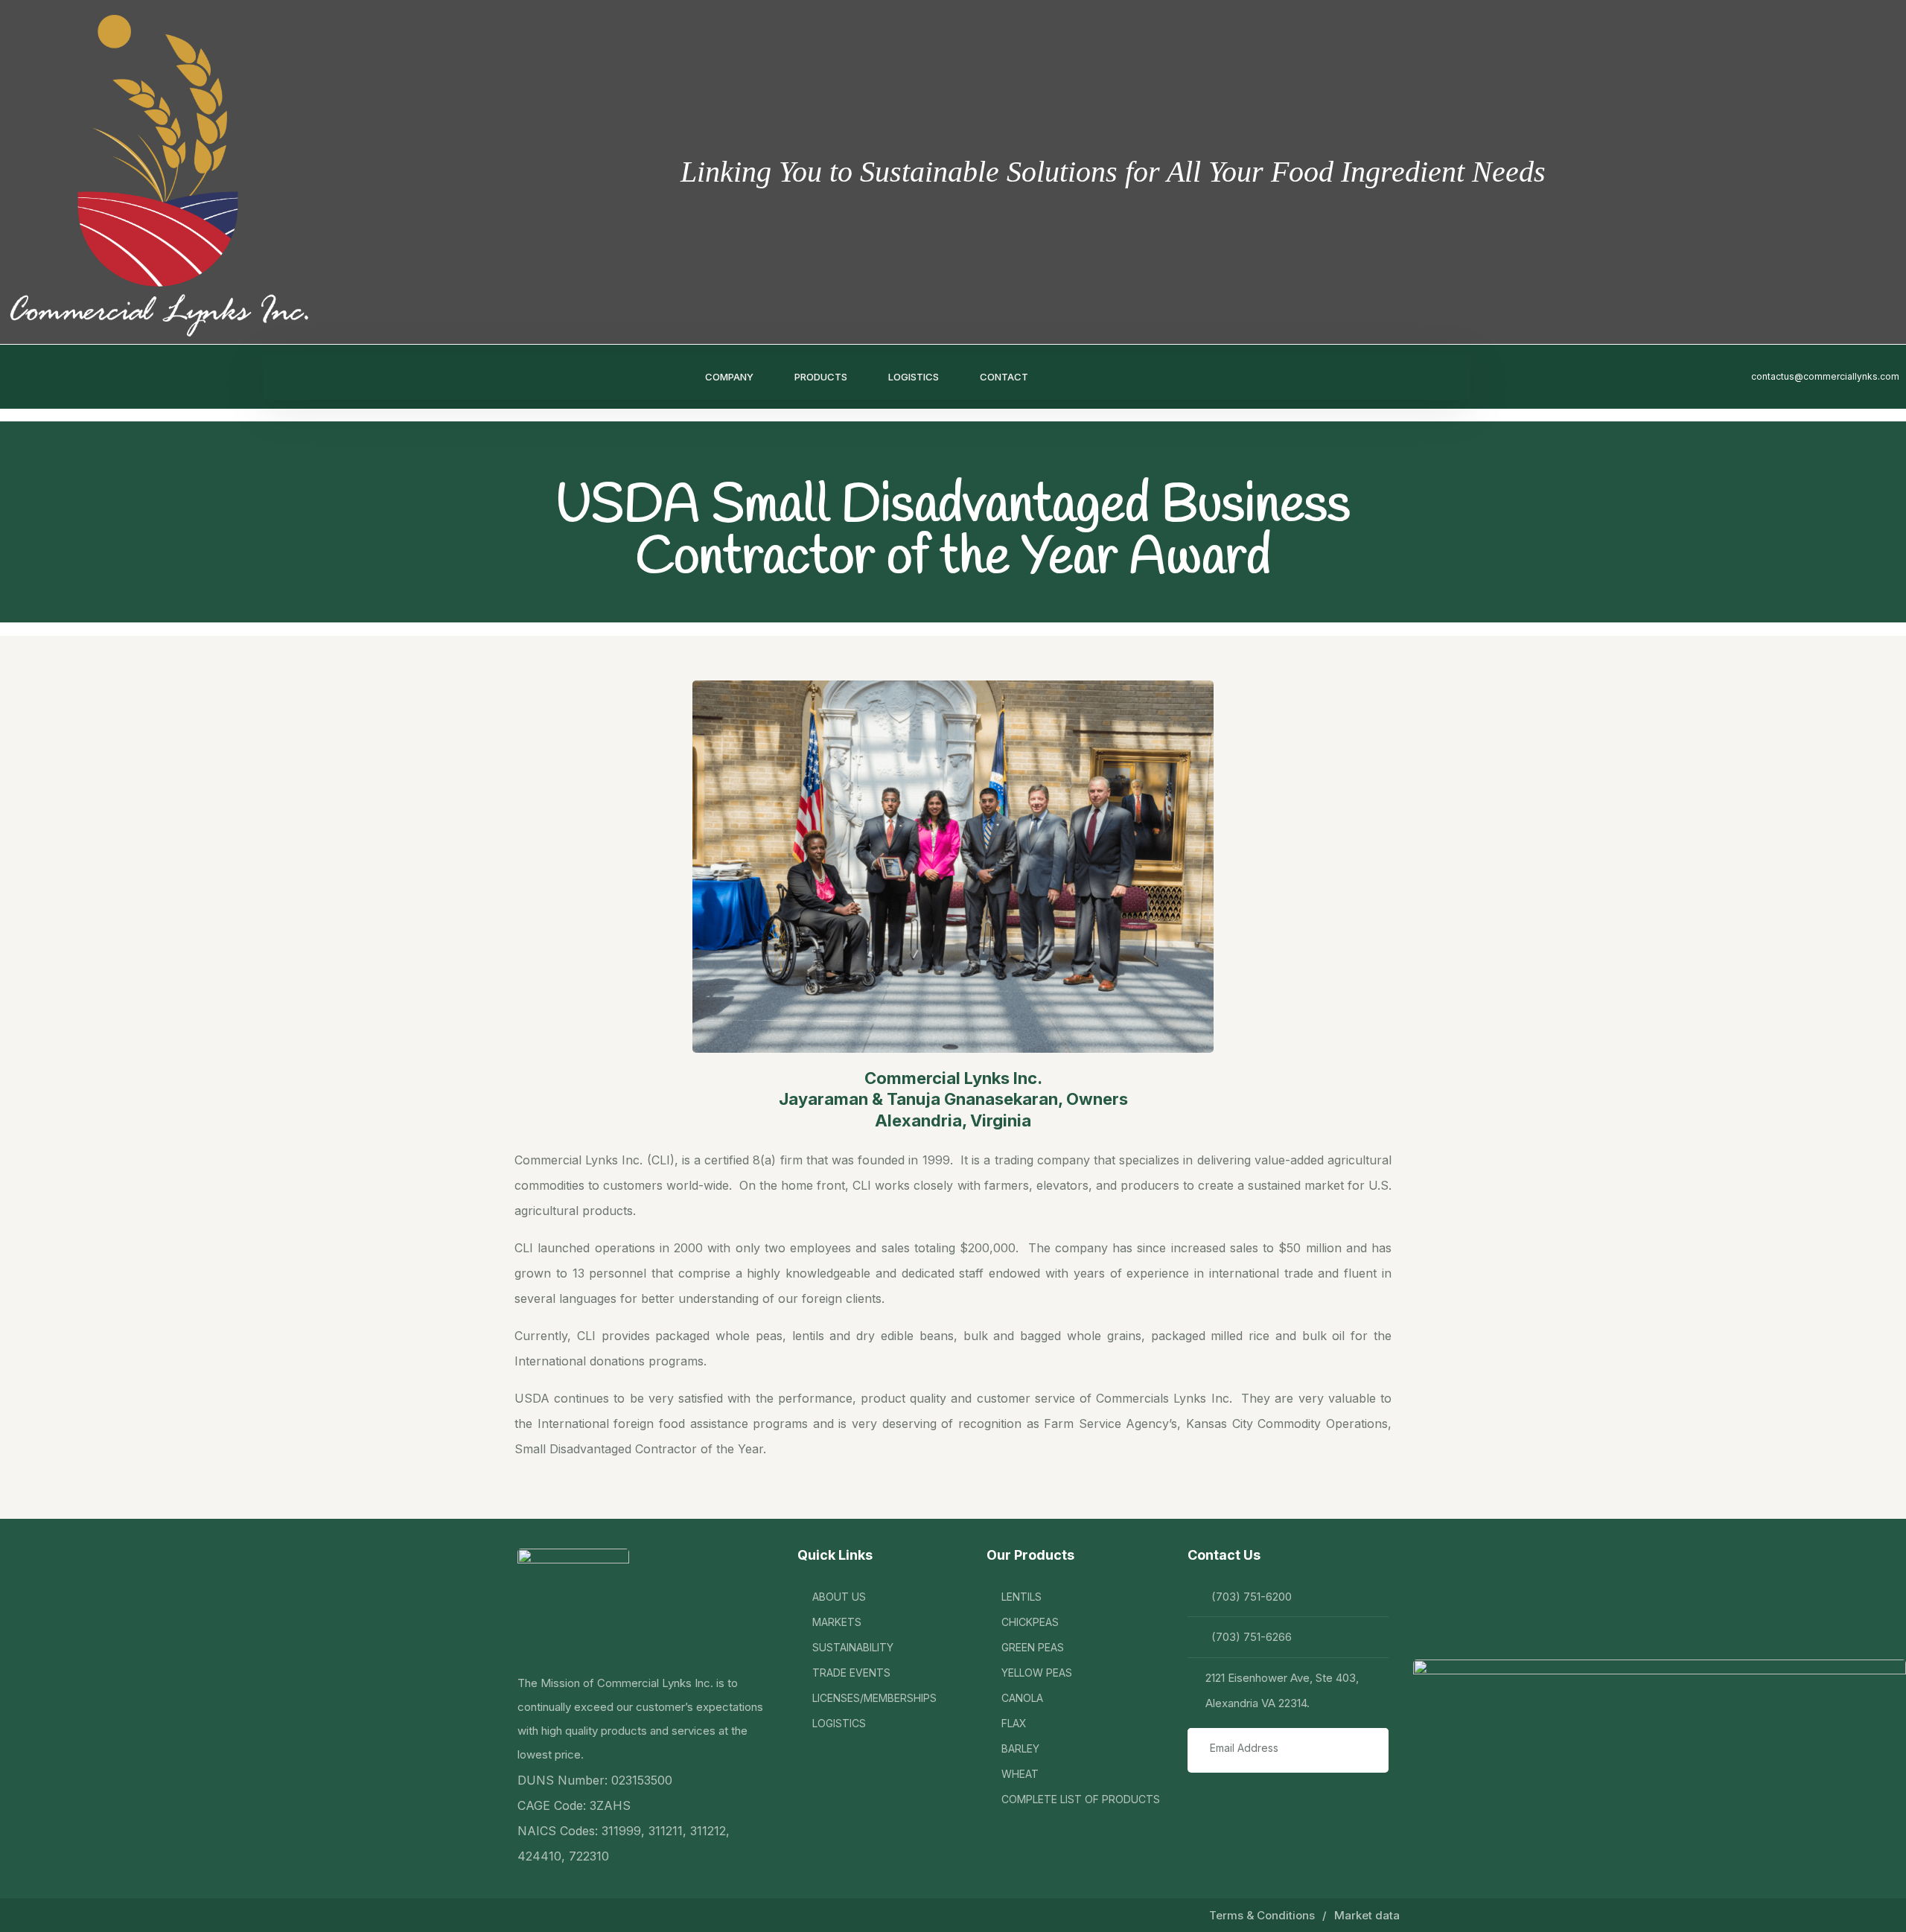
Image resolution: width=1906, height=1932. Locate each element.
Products (821, 377)
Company (729, 377)
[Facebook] (11, 377)
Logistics (914, 377)
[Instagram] (71, 377)
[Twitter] (101, 377)
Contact (1004, 377)
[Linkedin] (41, 377)
